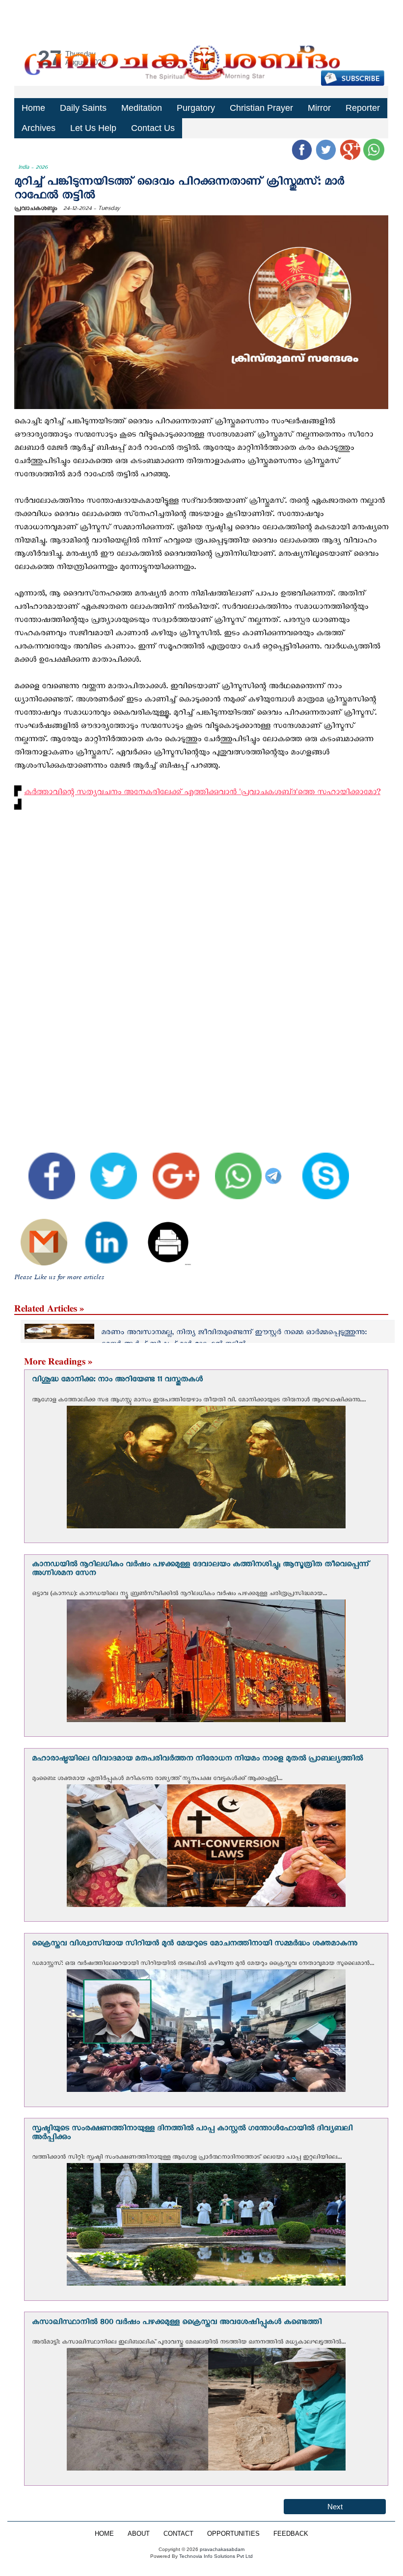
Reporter (363, 108)
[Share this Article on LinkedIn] (99, 1233)
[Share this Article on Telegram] (275, 1168)
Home (33, 108)
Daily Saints (83, 108)
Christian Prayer (261, 108)
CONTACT (178, 2534)
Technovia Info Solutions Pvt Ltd (215, 2556)
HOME (104, 2534)
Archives (39, 128)
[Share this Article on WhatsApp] (231, 1168)
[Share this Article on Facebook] (45, 1168)
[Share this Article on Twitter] (107, 1168)
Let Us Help (93, 128)
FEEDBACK (291, 2534)
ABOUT (139, 2534)
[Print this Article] (162, 1233)
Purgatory (196, 108)
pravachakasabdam (222, 2549)
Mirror (319, 108)
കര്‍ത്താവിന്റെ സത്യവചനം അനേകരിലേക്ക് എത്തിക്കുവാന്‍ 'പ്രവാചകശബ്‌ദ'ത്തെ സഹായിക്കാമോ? (202, 794)
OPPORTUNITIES (233, 2534)
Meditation (142, 108)
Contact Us (153, 128)
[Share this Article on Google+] (169, 1168)
